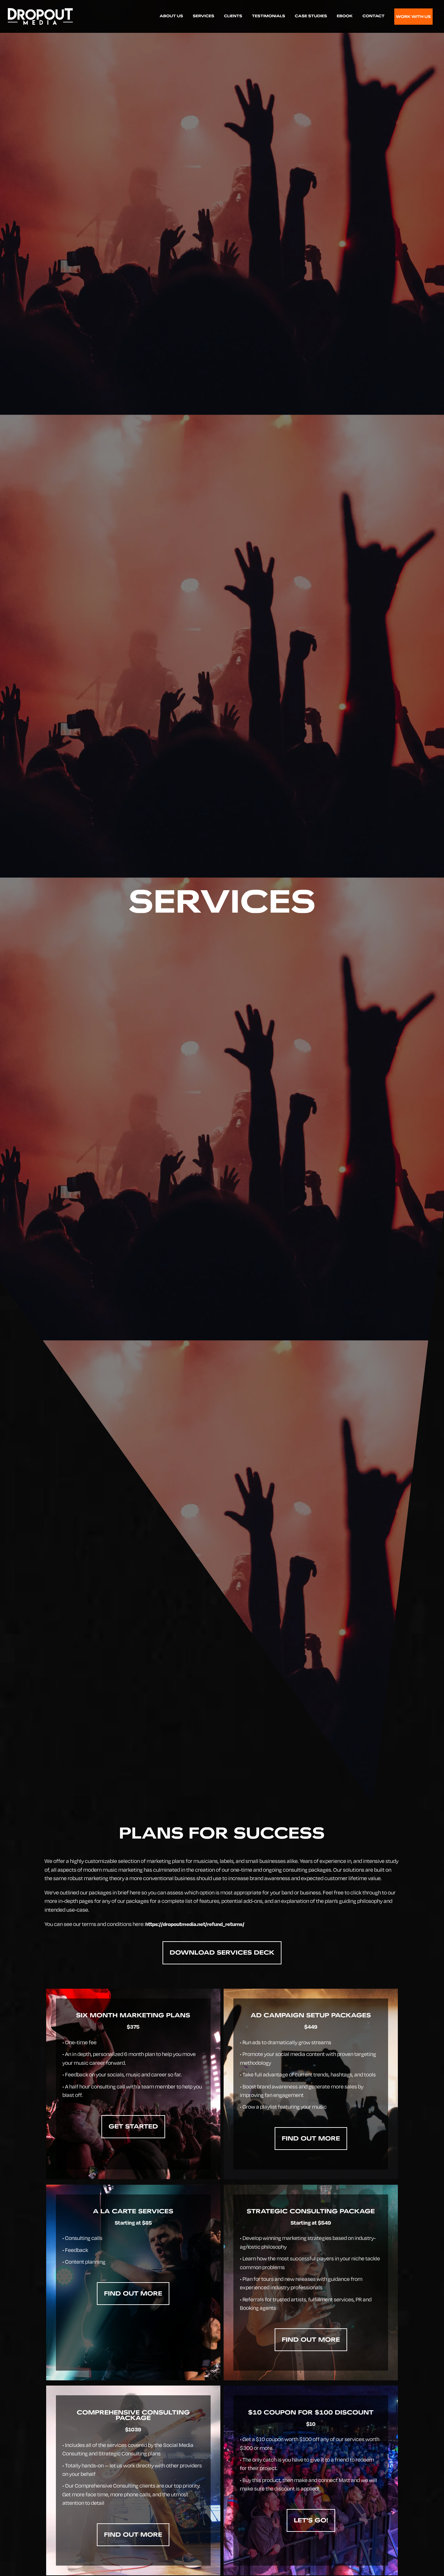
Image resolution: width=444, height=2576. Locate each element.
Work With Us (413, 17)
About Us (171, 16)
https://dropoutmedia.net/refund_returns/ (195, 1924)
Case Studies (311, 16)
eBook (345, 16)
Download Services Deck (222, 1952)
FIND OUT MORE (311, 2138)
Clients (233, 16)
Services (203, 16)
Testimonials (268, 16)
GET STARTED (133, 2126)
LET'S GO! (311, 2520)
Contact (373, 16)
